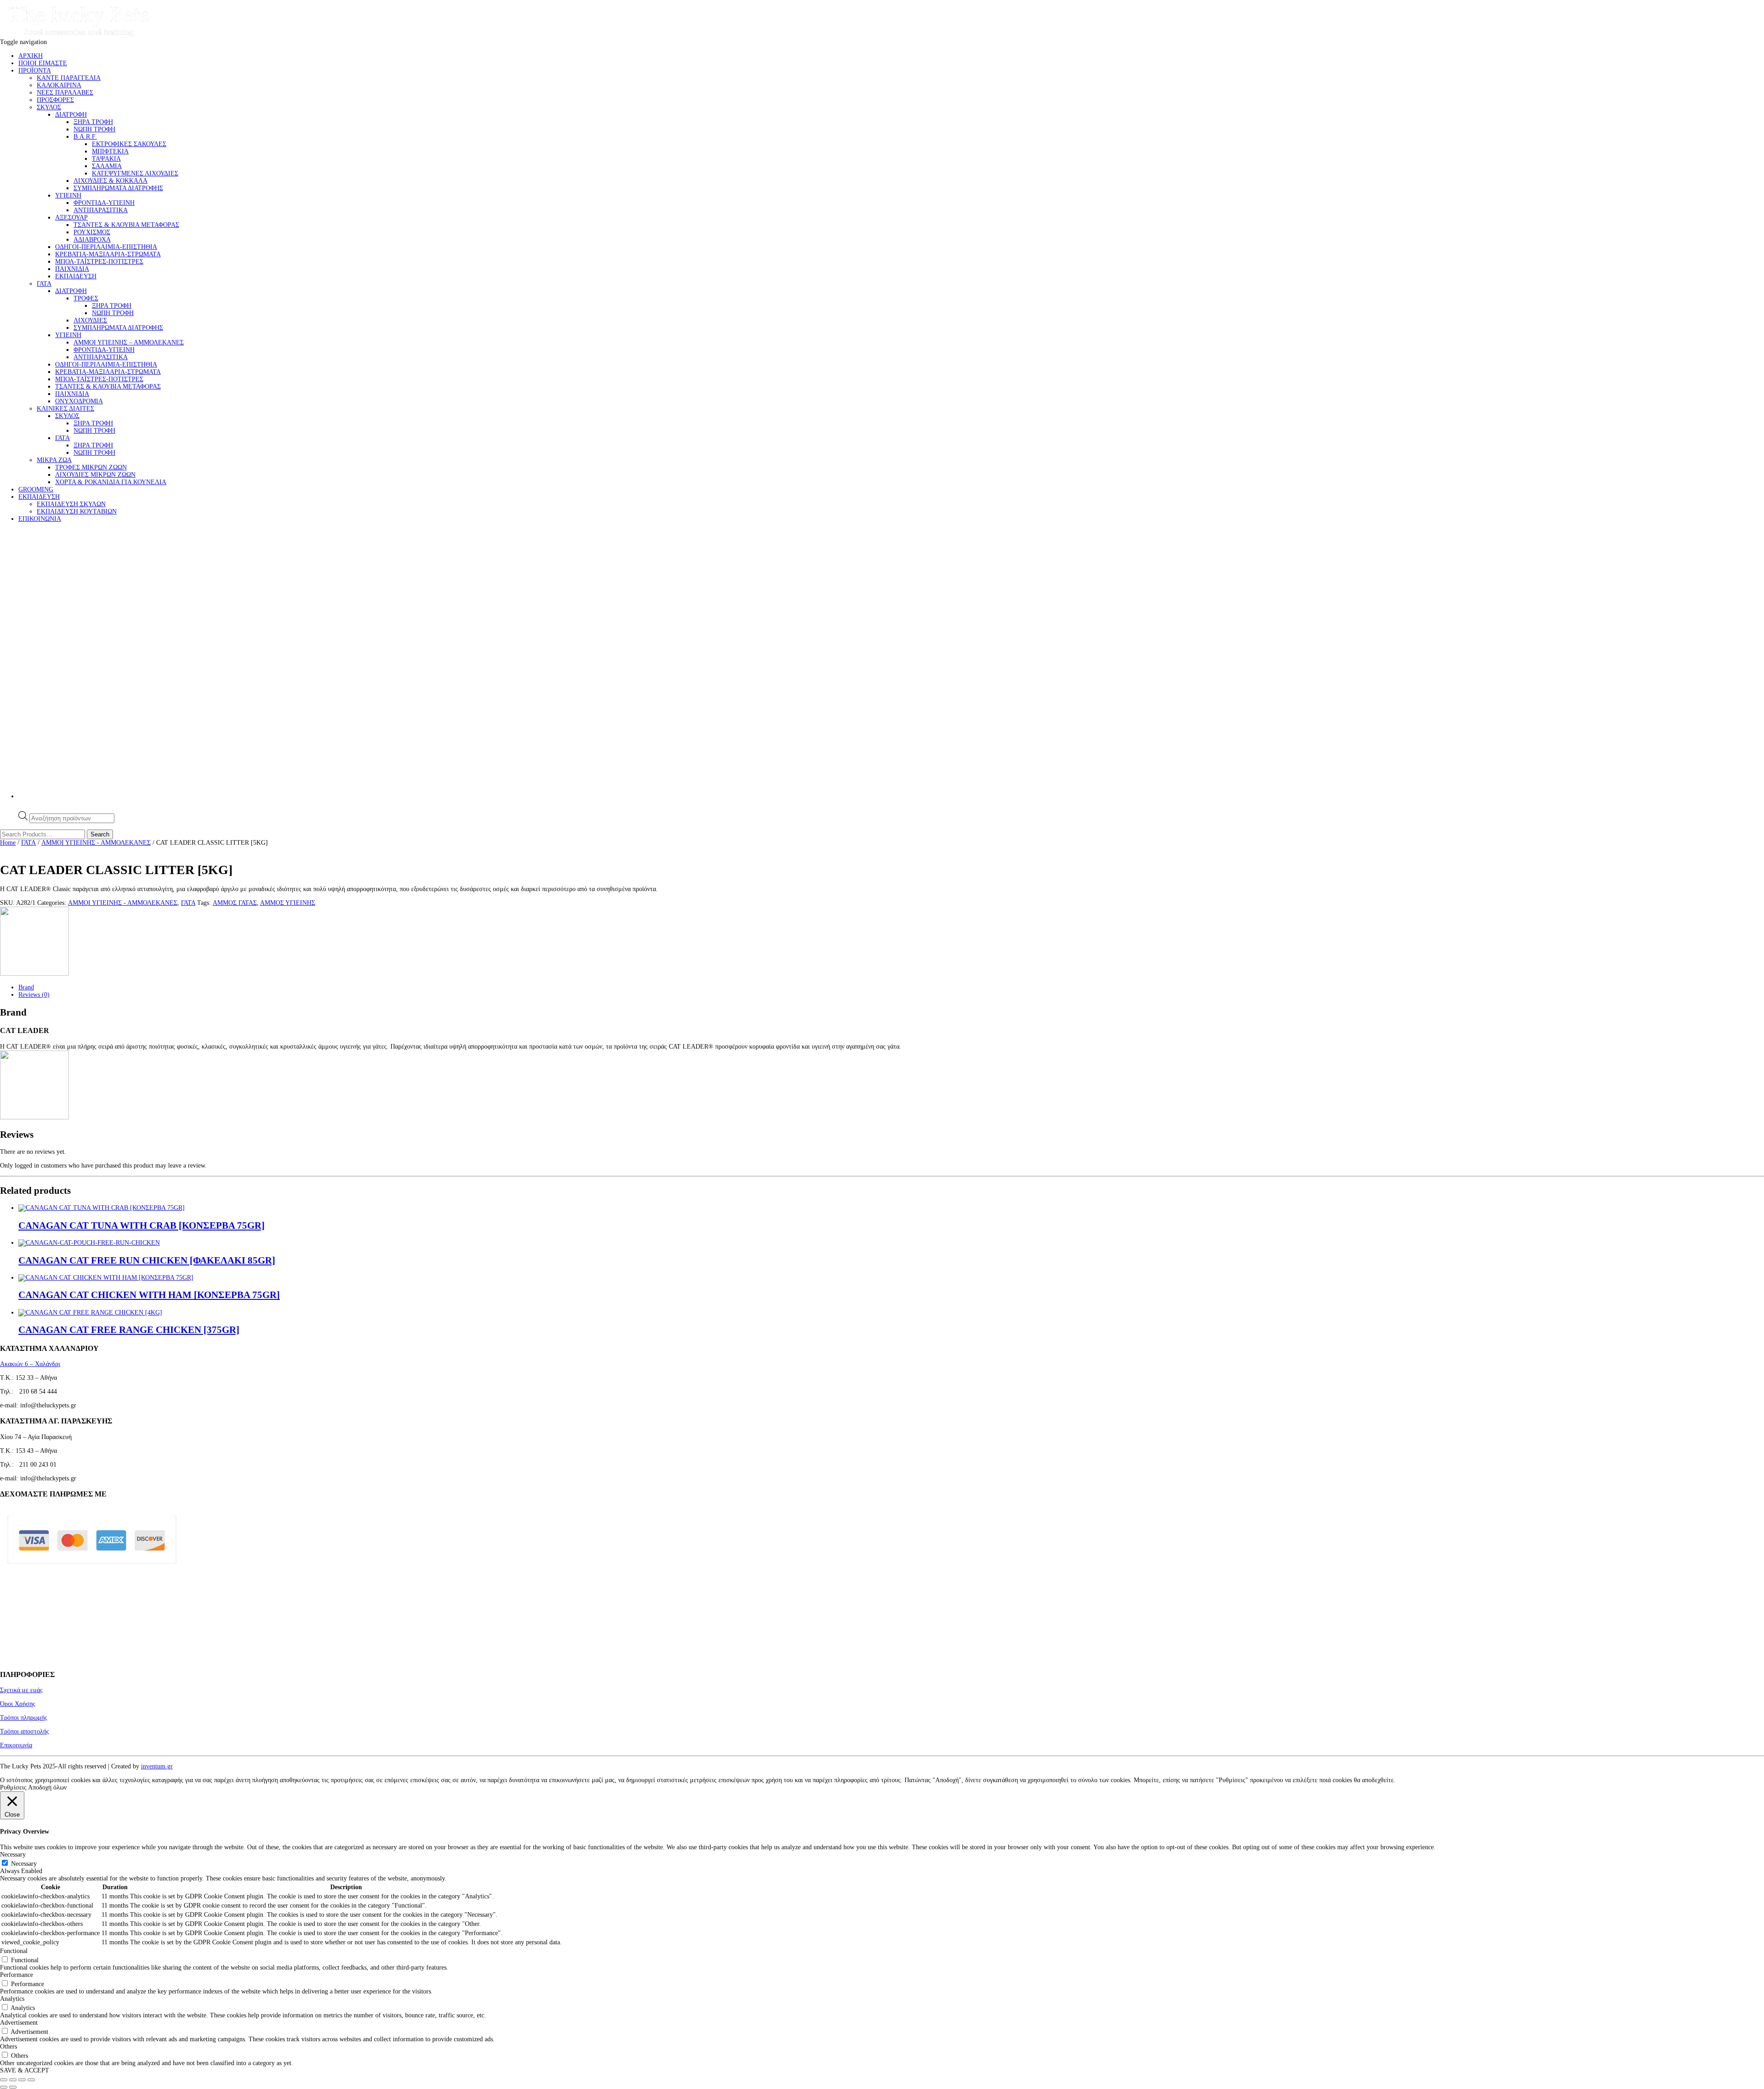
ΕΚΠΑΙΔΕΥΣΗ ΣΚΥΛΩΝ (71, 504)
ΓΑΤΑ (44, 284)
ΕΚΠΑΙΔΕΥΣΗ (76, 276)
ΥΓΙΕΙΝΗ (68, 195)
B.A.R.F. (85, 137)
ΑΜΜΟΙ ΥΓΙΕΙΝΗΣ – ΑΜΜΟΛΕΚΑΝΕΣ (129, 342)
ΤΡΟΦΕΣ (86, 298)
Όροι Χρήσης (18, 1704)
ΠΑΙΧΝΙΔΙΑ (72, 269)
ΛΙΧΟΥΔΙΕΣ (90, 320)
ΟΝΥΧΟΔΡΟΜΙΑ (79, 401)
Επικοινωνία (16, 1745)
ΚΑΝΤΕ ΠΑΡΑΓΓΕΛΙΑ (69, 78)
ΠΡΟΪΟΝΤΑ (35, 71)
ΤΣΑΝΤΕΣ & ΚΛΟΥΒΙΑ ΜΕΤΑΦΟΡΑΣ (126, 225)
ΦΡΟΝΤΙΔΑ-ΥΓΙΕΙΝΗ (104, 203)
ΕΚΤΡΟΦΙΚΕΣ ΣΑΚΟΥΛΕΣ (129, 144)
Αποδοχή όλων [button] (47, 1787)
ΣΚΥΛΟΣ (49, 107)
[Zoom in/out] (4, 2080)
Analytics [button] (12, 1999)
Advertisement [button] (19, 2023)
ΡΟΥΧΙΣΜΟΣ (92, 232)
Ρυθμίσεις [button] (13, 1787)
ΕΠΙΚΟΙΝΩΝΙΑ (40, 519)
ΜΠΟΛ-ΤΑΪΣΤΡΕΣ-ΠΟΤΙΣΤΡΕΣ (99, 262)
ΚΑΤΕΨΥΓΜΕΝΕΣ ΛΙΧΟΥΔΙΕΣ (135, 173)
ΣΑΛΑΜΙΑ (107, 166)
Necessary (24, 1864)
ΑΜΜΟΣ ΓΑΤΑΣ (235, 903)
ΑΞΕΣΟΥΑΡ (71, 217)
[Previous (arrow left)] (4, 2087)
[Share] (22, 2080)
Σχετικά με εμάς (21, 1690)
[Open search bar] (23, 807)
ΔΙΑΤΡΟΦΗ (71, 115)
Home (8, 843)
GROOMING (36, 489)
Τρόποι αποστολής (25, 1731)
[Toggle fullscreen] (13, 2080)
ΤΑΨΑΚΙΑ (106, 159)
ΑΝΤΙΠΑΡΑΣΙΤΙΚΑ (101, 210)
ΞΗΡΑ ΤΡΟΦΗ (93, 122)
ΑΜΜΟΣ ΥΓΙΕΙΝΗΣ (288, 903)
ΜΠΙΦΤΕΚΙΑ (110, 151)
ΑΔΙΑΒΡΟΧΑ (92, 240)
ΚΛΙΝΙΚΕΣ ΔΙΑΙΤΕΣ (65, 409)
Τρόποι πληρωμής (24, 1718)
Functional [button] (14, 1951)
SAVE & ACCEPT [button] (25, 2070)
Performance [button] (17, 1975)
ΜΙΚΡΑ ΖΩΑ (54, 460)
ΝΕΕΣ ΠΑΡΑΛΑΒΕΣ (65, 93)
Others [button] (8, 2047)
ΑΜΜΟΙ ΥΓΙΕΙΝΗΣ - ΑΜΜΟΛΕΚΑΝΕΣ (96, 843)
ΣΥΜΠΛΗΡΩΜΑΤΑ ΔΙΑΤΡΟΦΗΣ (118, 188)
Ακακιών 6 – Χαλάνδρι (30, 1364)
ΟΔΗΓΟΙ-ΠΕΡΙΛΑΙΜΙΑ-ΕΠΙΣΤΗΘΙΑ (106, 247)
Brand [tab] (26, 987)
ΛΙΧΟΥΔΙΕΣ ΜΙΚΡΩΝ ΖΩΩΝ (95, 475)
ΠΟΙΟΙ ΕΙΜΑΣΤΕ (43, 63)
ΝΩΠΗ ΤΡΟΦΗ (94, 129)
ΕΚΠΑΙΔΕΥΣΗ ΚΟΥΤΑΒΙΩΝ (77, 511)
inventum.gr (157, 1766)
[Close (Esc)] (31, 2080)
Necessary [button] (13, 1855)
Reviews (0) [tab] (34, 995)
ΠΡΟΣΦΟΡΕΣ (55, 100)
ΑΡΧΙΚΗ (31, 56)
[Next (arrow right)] (13, 2087)
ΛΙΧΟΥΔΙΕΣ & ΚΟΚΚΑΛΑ (110, 181)
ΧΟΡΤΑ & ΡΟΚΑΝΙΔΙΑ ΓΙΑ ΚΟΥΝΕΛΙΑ (111, 482)
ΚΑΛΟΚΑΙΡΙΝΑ (59, 85)
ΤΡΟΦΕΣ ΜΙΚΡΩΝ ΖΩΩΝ (91, 467)
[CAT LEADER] (34, 974)
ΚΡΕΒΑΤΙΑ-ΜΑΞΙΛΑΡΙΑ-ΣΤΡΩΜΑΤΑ (108, 254)
